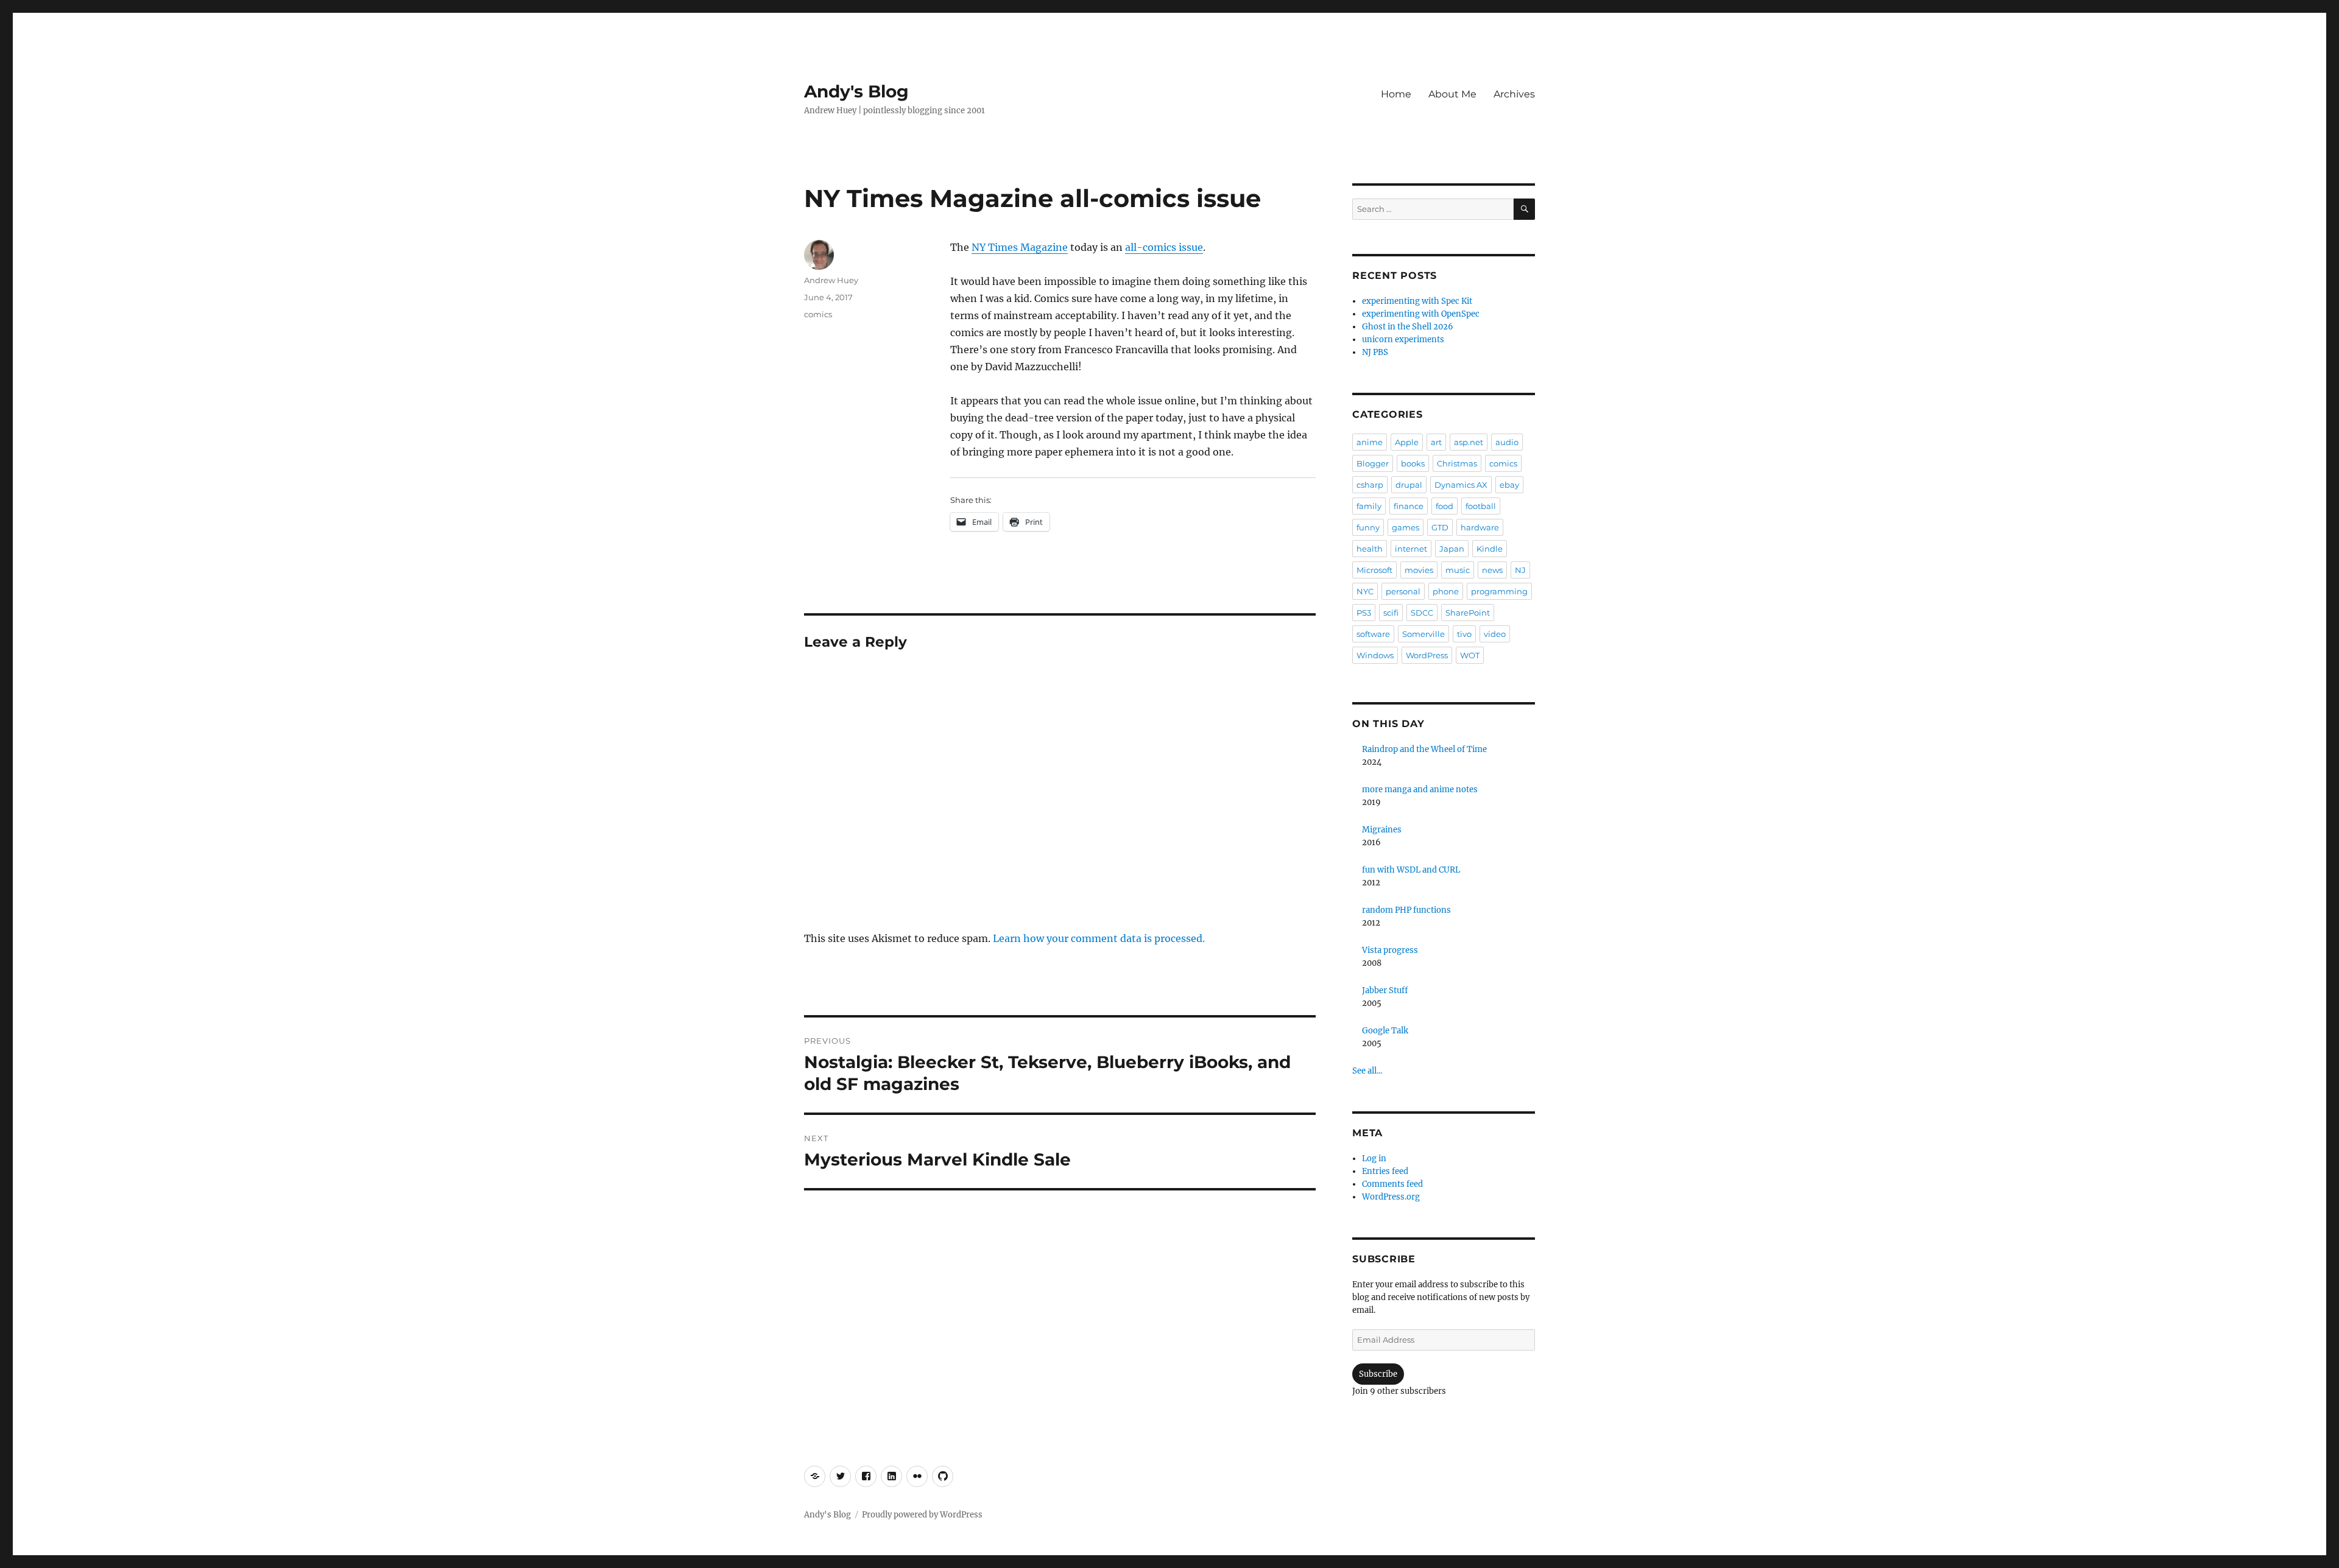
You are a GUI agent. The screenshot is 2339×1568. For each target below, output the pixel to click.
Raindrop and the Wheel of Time (1424, 749)
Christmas (1457, 463)
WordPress (1427, 655)
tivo (1464, 634)
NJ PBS (1375, 352)
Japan (1452, 549)
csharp (1370, 485)
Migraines (1382, 830)
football (1481, 506)
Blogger (1373, 463)
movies (1419, 570)
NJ (1520, 570)
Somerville (1424, 634)
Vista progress (1390, 950)
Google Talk (1385, 1031)
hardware (1480, 527)
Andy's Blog (856, 91)
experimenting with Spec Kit (1417, 301)
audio (1507, 442)
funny (1368, 527)
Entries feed (1385, 1171)
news (1492, 570)
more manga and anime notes (1420, 789)
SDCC (1422, 613)
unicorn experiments (1403, 339)
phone (1446, 591)
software (1373, 634)
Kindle (1490, 549)
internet (1411, 549)
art (1436, 442)
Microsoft (1374, 570)
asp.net (1469, 442)
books (1413, 463)
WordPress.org (1391, 1197)
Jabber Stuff (1385, 990)
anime (1370, 442)
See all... (1367, 1071)
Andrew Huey (831, 280)
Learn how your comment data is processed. (1099, 938)
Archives (1514, 94)
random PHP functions (1406, 910)
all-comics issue (1164, 247)
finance (1409, 506)
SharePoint (1468, 613)
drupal (1409, 485)
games (1406, 527)
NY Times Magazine (1020, 247)
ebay (1509, 485)
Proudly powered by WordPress (922, 1515)
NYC (1365, 591)
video (1495, 634)
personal (1403, 591)
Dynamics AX (1461, 485)
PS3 (1364, 613)
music (1458, 570)
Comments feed (1392, 1184)
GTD (1440, 527)
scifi (1391, 613)
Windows (1375, 655)
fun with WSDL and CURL (1411, 870)
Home (1396, 94)
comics (818, 314)
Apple (1407, 442)
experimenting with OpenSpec (1421, 314)
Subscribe (1378, 1374)
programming (1499, 591)
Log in (1374, 1158)
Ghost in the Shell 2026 (1408, 327)
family (1369, 506)
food (1445, 506)
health (1370, 549)
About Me (1452, 94)
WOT (1470, 655)
